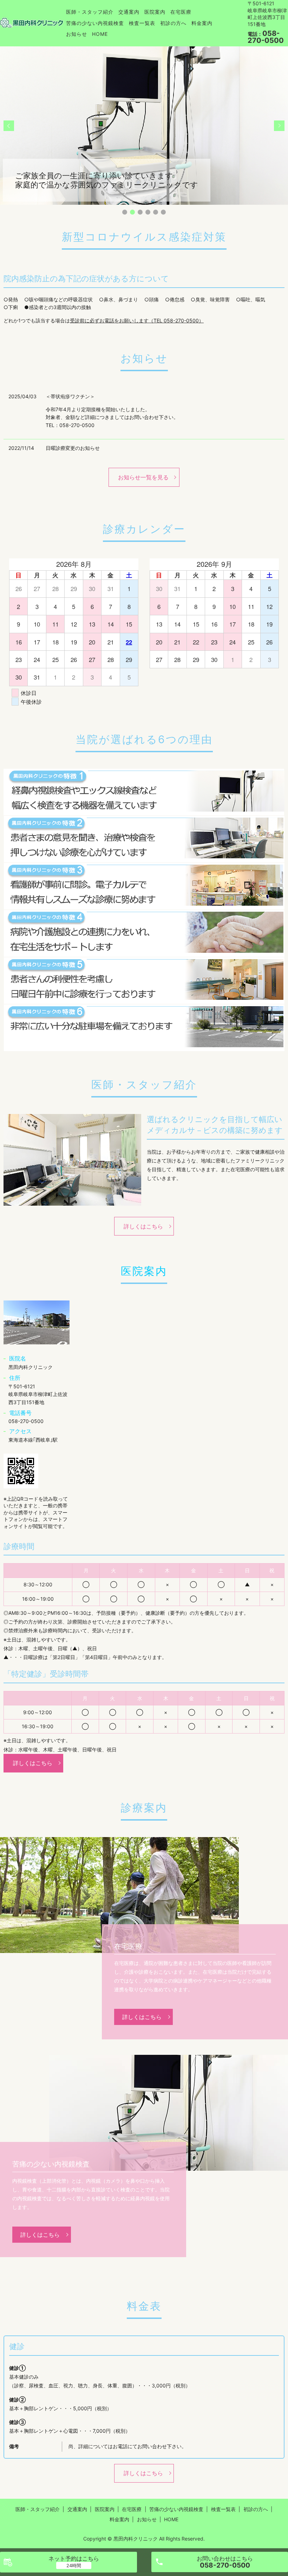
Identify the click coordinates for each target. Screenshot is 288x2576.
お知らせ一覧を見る (143, 477)
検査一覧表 (142, 23)
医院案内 (155, 12)
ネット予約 (74, 2558)
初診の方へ (173, 23)
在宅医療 (181, 12)
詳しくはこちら (143, 1226)
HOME (100, 34)
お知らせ (77, 34)
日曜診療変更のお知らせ (73, 448)
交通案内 (129, 12)
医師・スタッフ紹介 (90, 12)
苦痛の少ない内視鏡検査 (95, 23)
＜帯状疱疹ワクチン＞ (70, 396)
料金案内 (202, 23)
